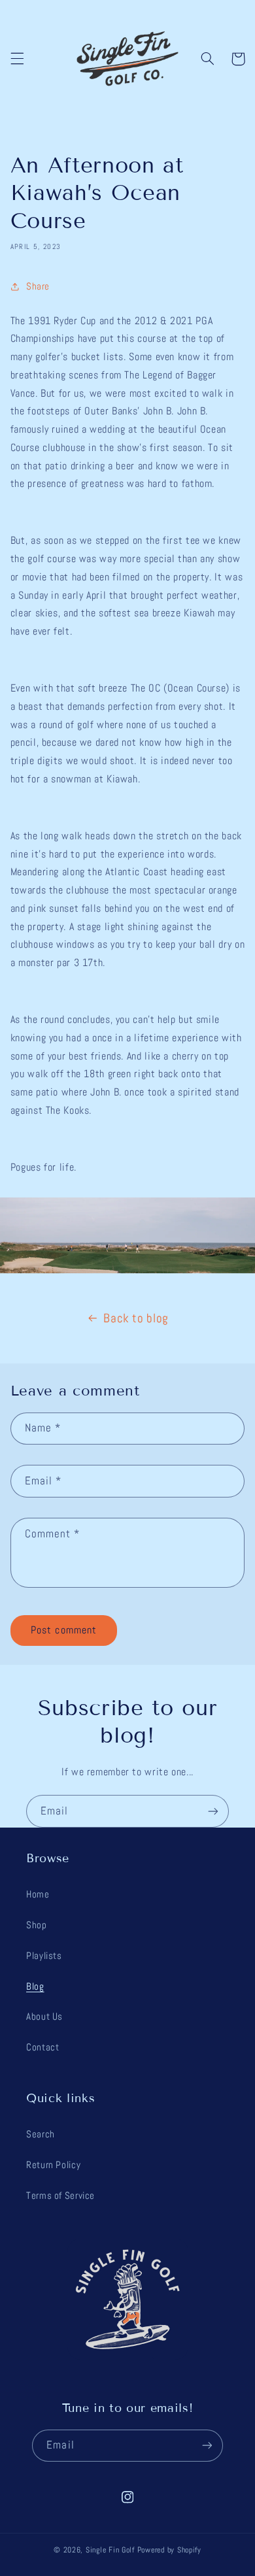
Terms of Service (60, 2196)
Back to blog (136, 1318)
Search (41, 2134)
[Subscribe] (213, 1811)
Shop (37, 1925)
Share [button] (38, 286)
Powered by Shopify (169, 2550)
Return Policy (53, 2165)
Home (38, 1894)
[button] (17, 59)
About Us (44, 2016)
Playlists (44, 1956)
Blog (35, 1986)
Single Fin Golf (110, 2550)
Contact (42, 2047)
